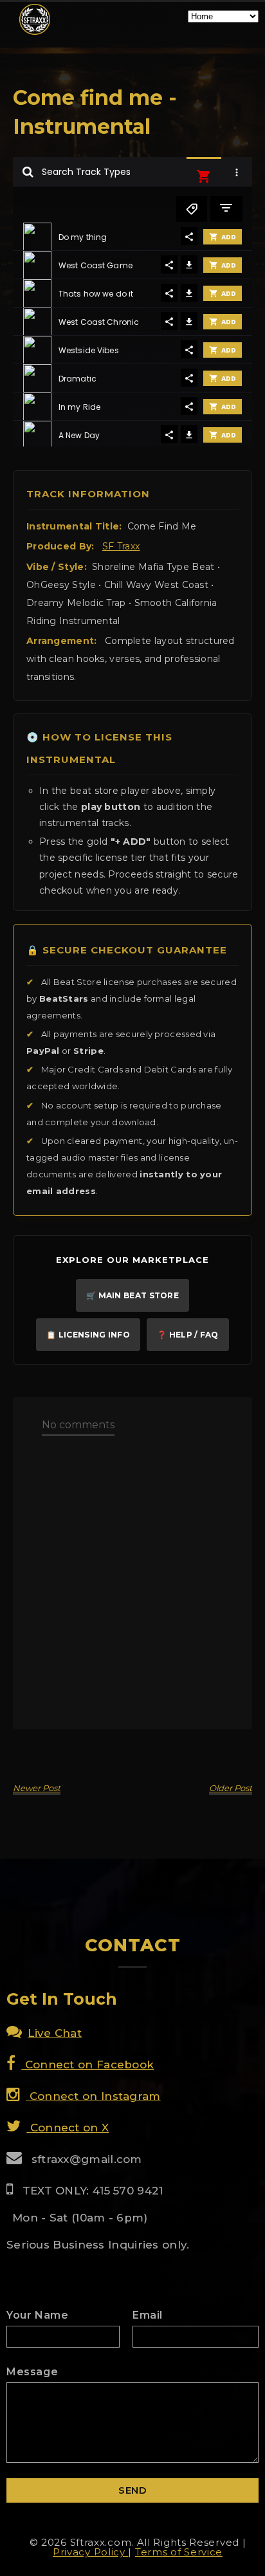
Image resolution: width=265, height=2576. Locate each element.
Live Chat (55, 2033)
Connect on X (68, 2128)
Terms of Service (179, 2552)
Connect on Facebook (87, 2065)
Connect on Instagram (93, 2096)
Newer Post (37, 1788)
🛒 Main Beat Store (132, 1295)
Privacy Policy (91, 2552)
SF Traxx (121, 546)
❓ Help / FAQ (188, 1335)
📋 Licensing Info (88, 1335)
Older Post (231, 1788)
